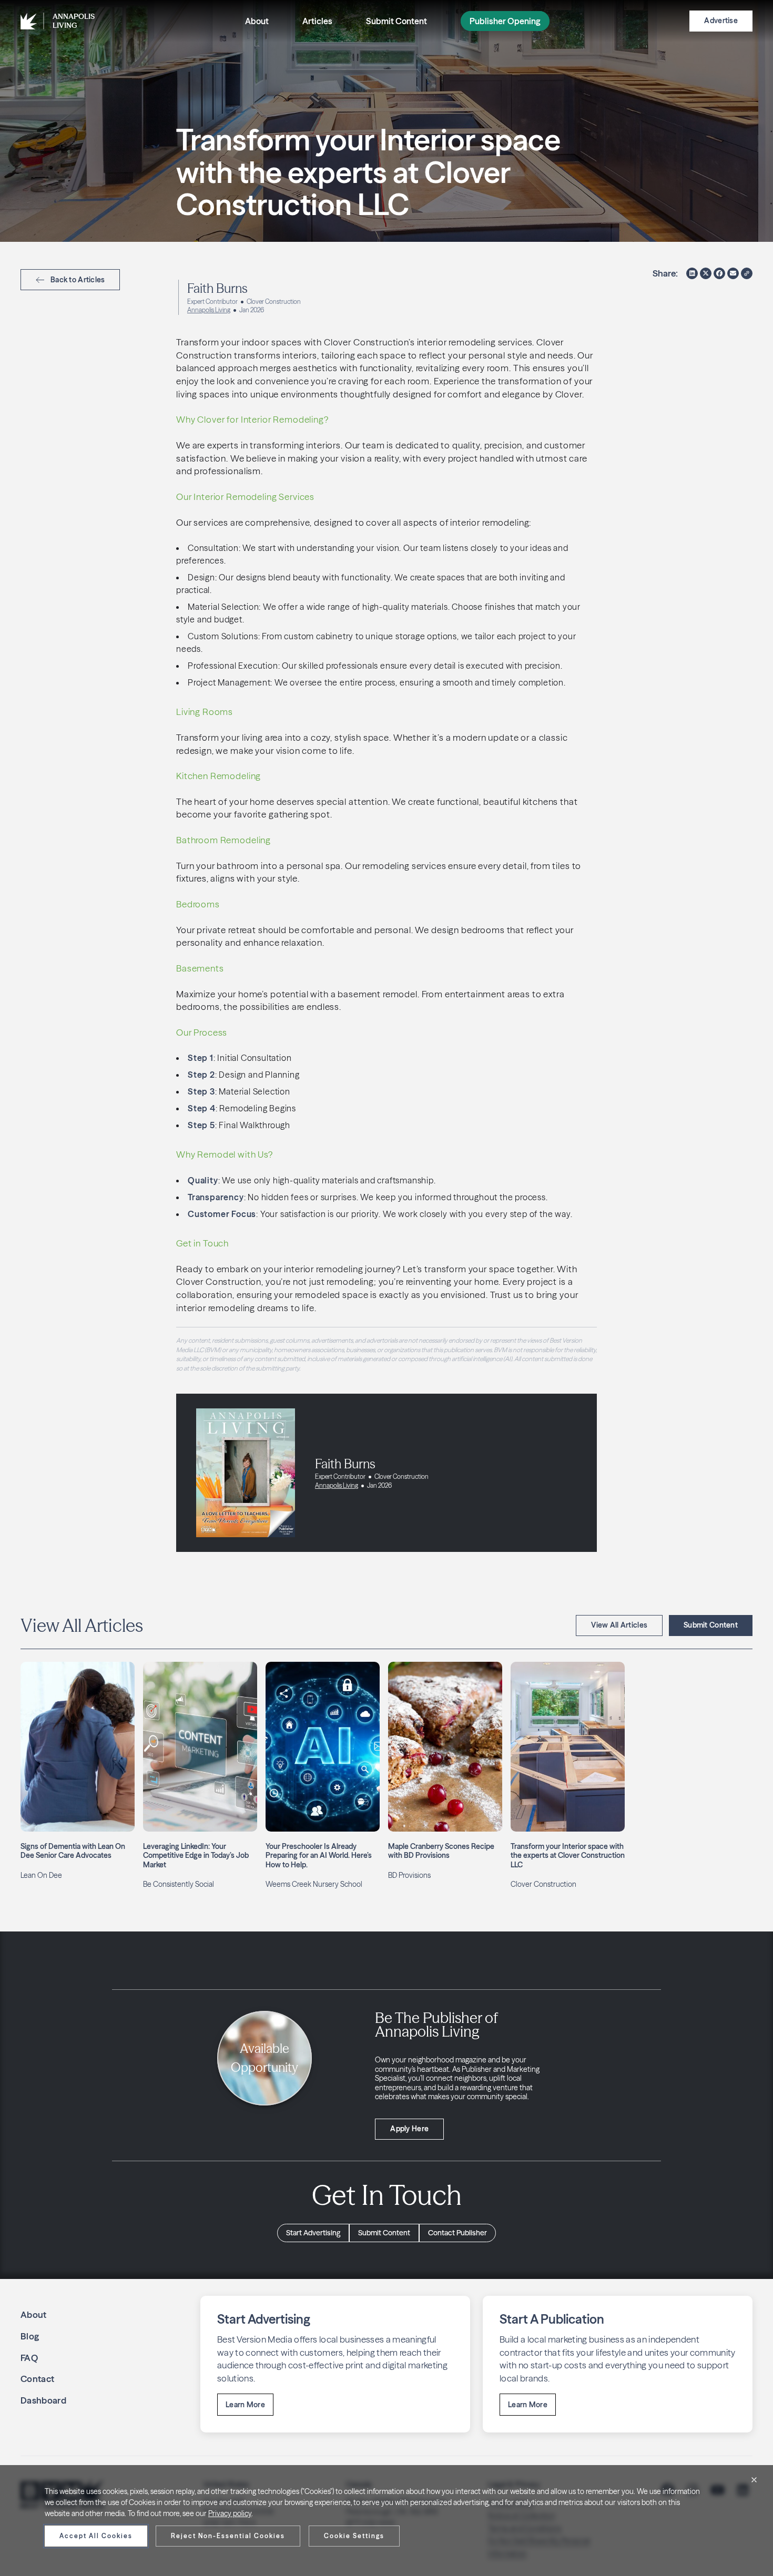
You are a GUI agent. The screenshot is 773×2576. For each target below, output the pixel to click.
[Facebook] (719, 273)
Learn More (245, 2405)
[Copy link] (747, 273)
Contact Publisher (457, 2233)
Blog (30, 2336)
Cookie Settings (354, 2536)
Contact (37, 2379)
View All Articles (619, 1625)
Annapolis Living (209, 310)
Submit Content (396, 21)
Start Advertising (313, 2233)
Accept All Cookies (96, 2536)
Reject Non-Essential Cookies (228, 2536)
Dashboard (43, 2400)
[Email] (733, 273)
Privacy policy (230, 2513)
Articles (317, 21)
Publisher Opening (505, 21)
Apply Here (409, 2129)
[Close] (754, 2480)
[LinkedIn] (692, 273)
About (257, 21)
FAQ (29, 2358)
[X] (706, 273)
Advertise (721, 21)
